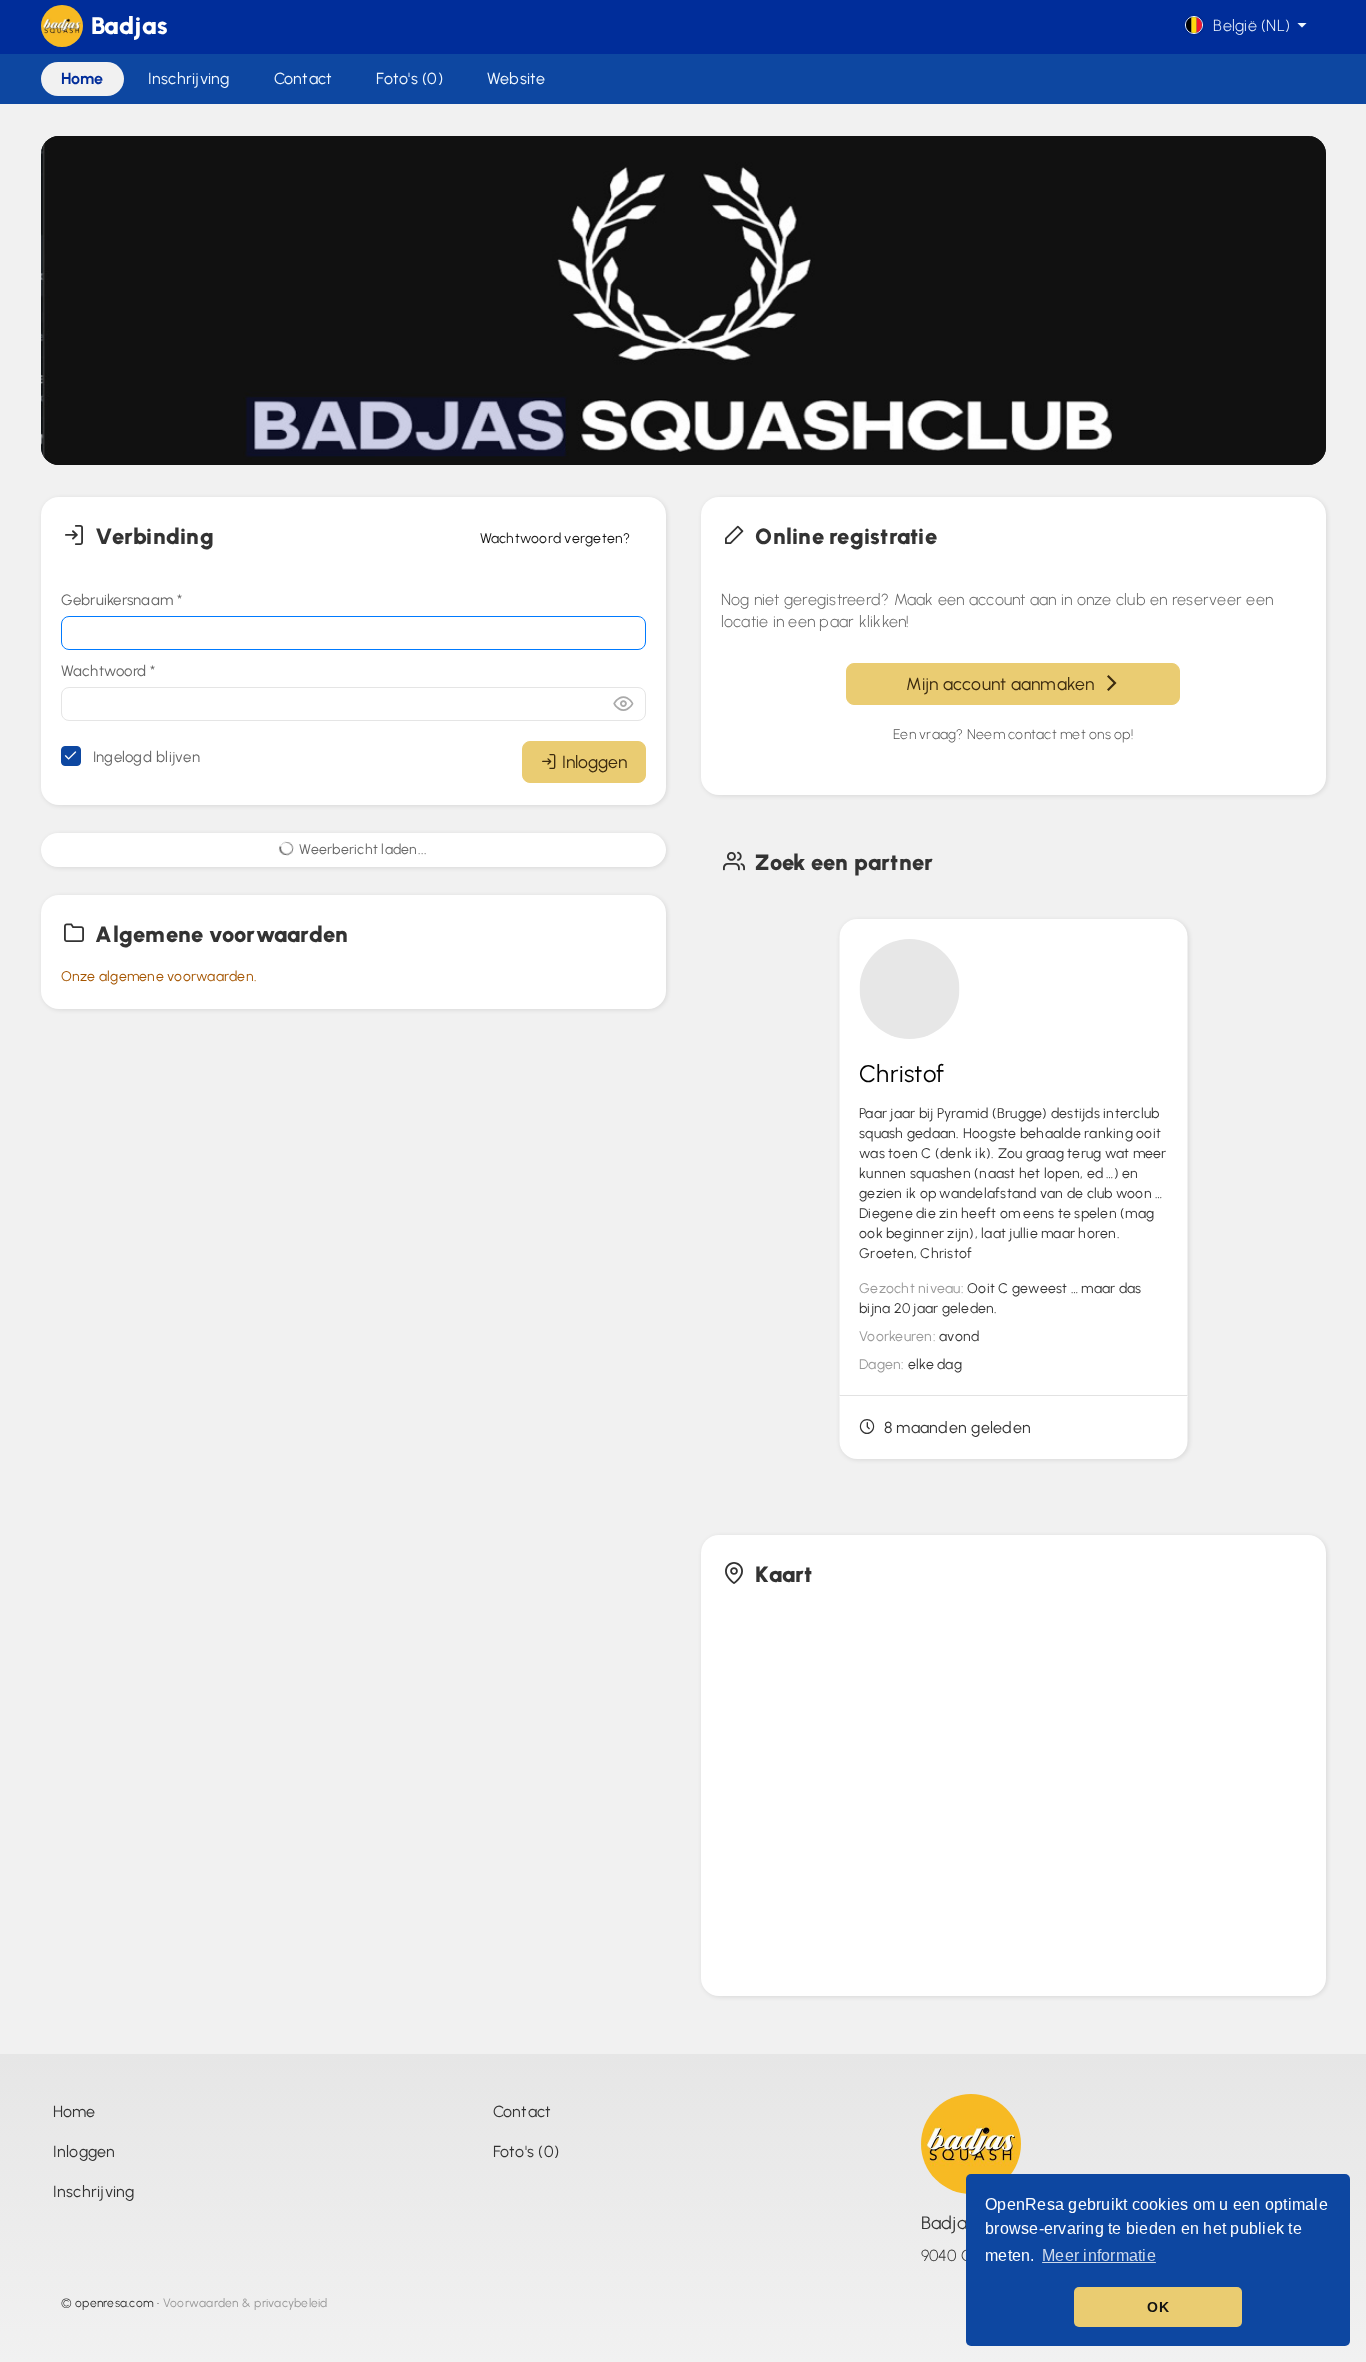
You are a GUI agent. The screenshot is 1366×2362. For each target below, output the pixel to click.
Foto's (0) (526, 2151)
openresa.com (114, 2303)
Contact (522, 2111)
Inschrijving (94, 2191)
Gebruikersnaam (122, 600)
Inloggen (594, 761)
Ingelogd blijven (144, 757)
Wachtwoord (108, 671)
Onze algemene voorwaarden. (159, 976)
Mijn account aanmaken (1004, 683)
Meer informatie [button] (1099, 2255)
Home (74, 2111)
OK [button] (1158, 2307)
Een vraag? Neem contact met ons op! (1013, 734)
